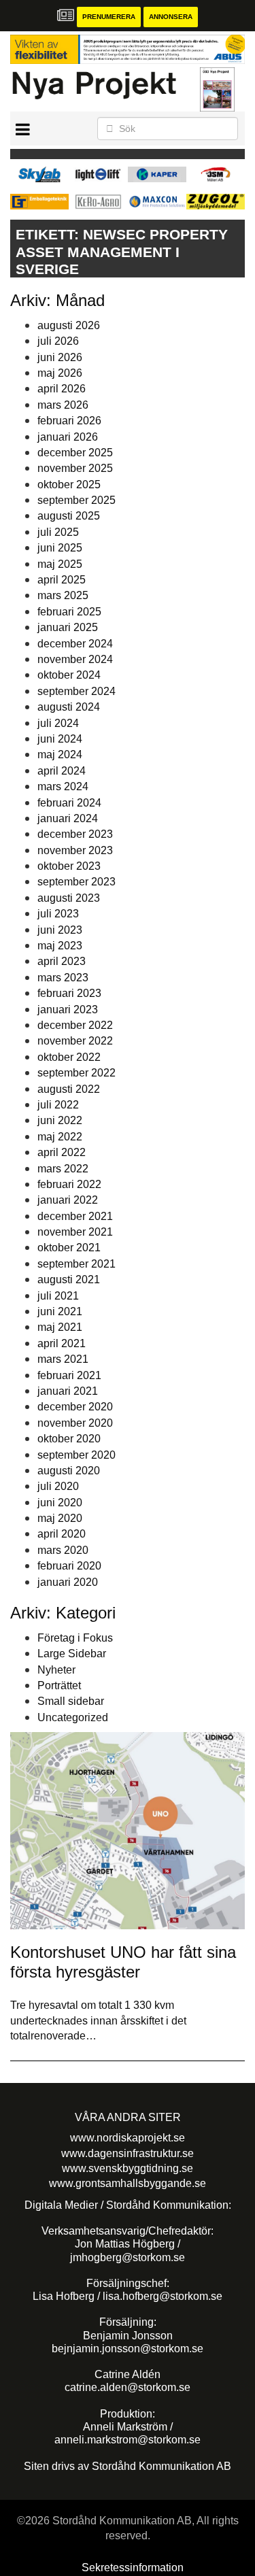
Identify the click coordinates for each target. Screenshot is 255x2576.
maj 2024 (60, 755)
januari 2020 (68, 1582)
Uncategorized (73, 1717)
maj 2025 (60, 564)
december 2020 (75, 1407)
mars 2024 (63, 786)
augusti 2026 (69, 325)
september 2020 (76, 1455)
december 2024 (75, 644)
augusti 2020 (69, 1471)
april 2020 (62, 1534)
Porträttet (59, 1685)
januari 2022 (68, 1200)
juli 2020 (58, 1486)
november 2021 (75, 1232)
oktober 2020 (69, 1439)
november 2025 (75, 468)
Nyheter (56, 1670)
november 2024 (75, 659)
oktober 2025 (69, 485)
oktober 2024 (69, 675)
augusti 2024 (69, 707)
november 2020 (75, 1423)
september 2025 (76, 500)
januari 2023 (68, 1010)
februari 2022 (69, 1184)
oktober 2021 (69, 1248)
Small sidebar (71, 1701)
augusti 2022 (69, 1089)
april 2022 (62, 1152)
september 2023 (76, 882)
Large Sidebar (72, 1654)
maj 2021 (60, 1327)
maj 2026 (60, 373)
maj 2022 (60, 1137)
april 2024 (62, 771)
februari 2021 (69, 1375)
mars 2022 (63, 1169)
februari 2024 (69, 803)
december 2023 (75, 834)
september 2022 (76, 1073)
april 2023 (62, 961)
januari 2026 (68, 437)
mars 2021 (63, 1359)
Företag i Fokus (75, 1638)
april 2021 (62, 1343)
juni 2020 (60, 1503)
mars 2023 (63, 978)
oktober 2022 (69, 1057)
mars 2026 (63, 405)
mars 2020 (63, 1550)
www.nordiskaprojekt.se (128, 2138)
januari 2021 (68, 1391)
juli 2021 (58, 1296)
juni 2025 (60, 548)
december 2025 (75, 453)
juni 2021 (60, 1311)
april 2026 (62, 389)
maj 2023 (60, 946)
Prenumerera (109, 17)
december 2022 (75, 1025)
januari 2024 (68, 818)
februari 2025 (69, 612)
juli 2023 (58, 914)
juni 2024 (60, 739)
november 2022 (75, 1041)
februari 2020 (69, 1566)
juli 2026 (58, 341)
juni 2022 (60, 1120)
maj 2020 (60, 1518)
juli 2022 (58, 1105)
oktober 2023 (69, 866)
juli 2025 (58, 532)
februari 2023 (69, 993)
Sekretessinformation (133, 2567)
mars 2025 (63, 595)
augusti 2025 (69, 516)
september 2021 (76, 1264)
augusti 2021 (69, 1279)
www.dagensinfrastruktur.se (128, 2153)
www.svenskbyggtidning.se (128, 2168)
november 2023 (75, 850)
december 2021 (75, 1216)
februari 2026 (69, 421)
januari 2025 (68, 627)
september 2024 (76, 691)
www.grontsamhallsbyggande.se (128, 2183)
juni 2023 (60, 930)
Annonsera (171, 17)
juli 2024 (58, 723)
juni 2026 (60, 357)
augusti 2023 (69, 898)
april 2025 (62, 580)
